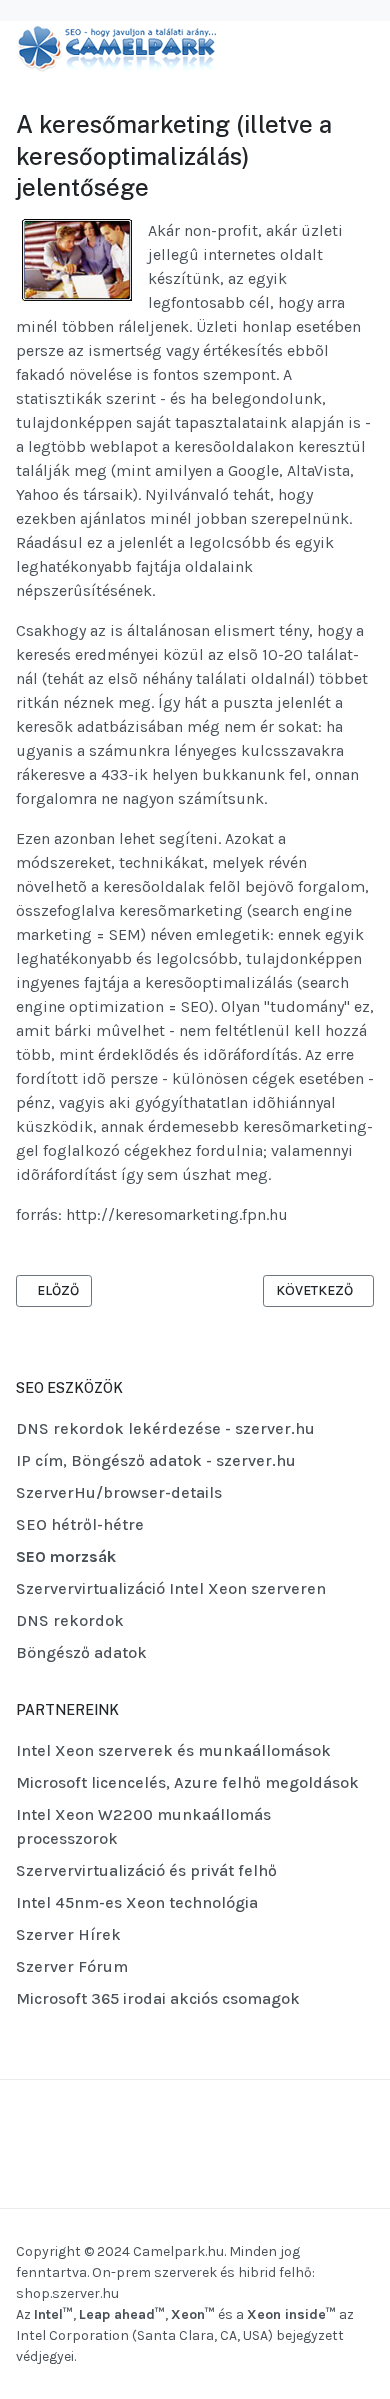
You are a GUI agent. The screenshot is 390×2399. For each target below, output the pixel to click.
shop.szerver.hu (67, 2293)
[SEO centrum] (116, 47)
